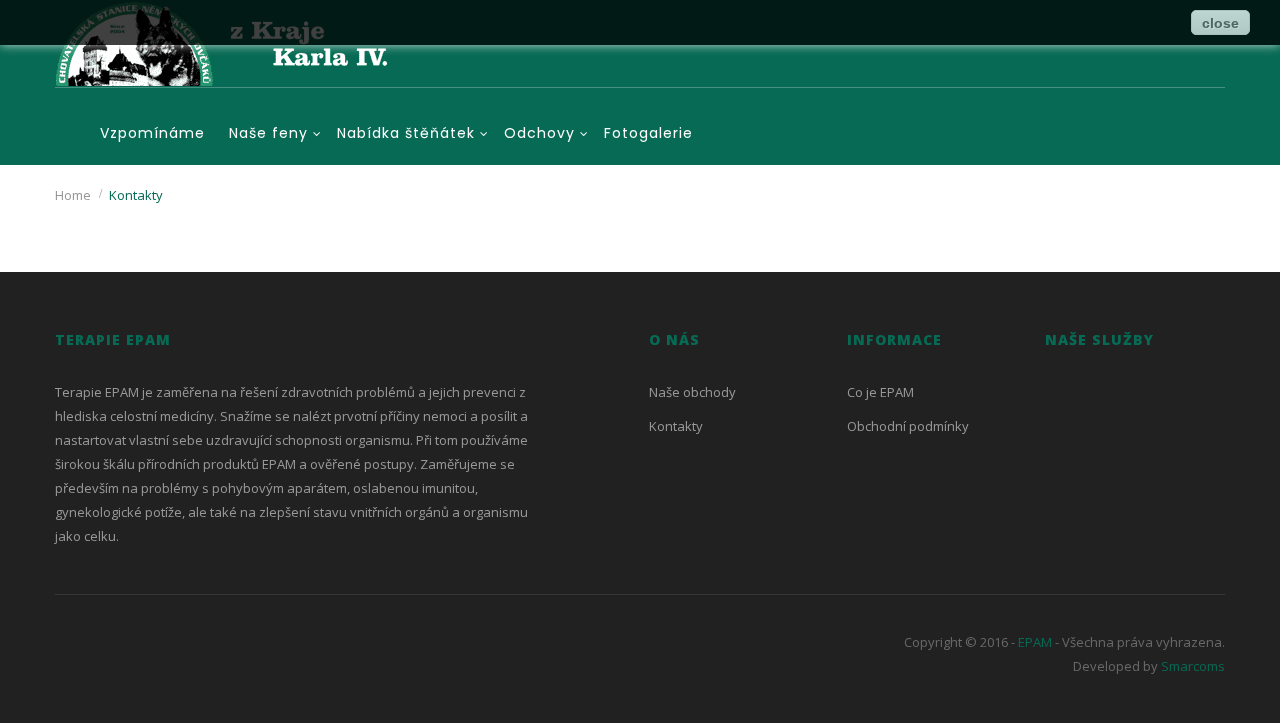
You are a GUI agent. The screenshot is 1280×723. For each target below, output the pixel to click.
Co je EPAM (880, 392)
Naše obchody (692, 392)
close (1220, 23)
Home (73, 195)
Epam (1033, 642)
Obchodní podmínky (908, 426)
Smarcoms (1193, 666)
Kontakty (676, 426)
